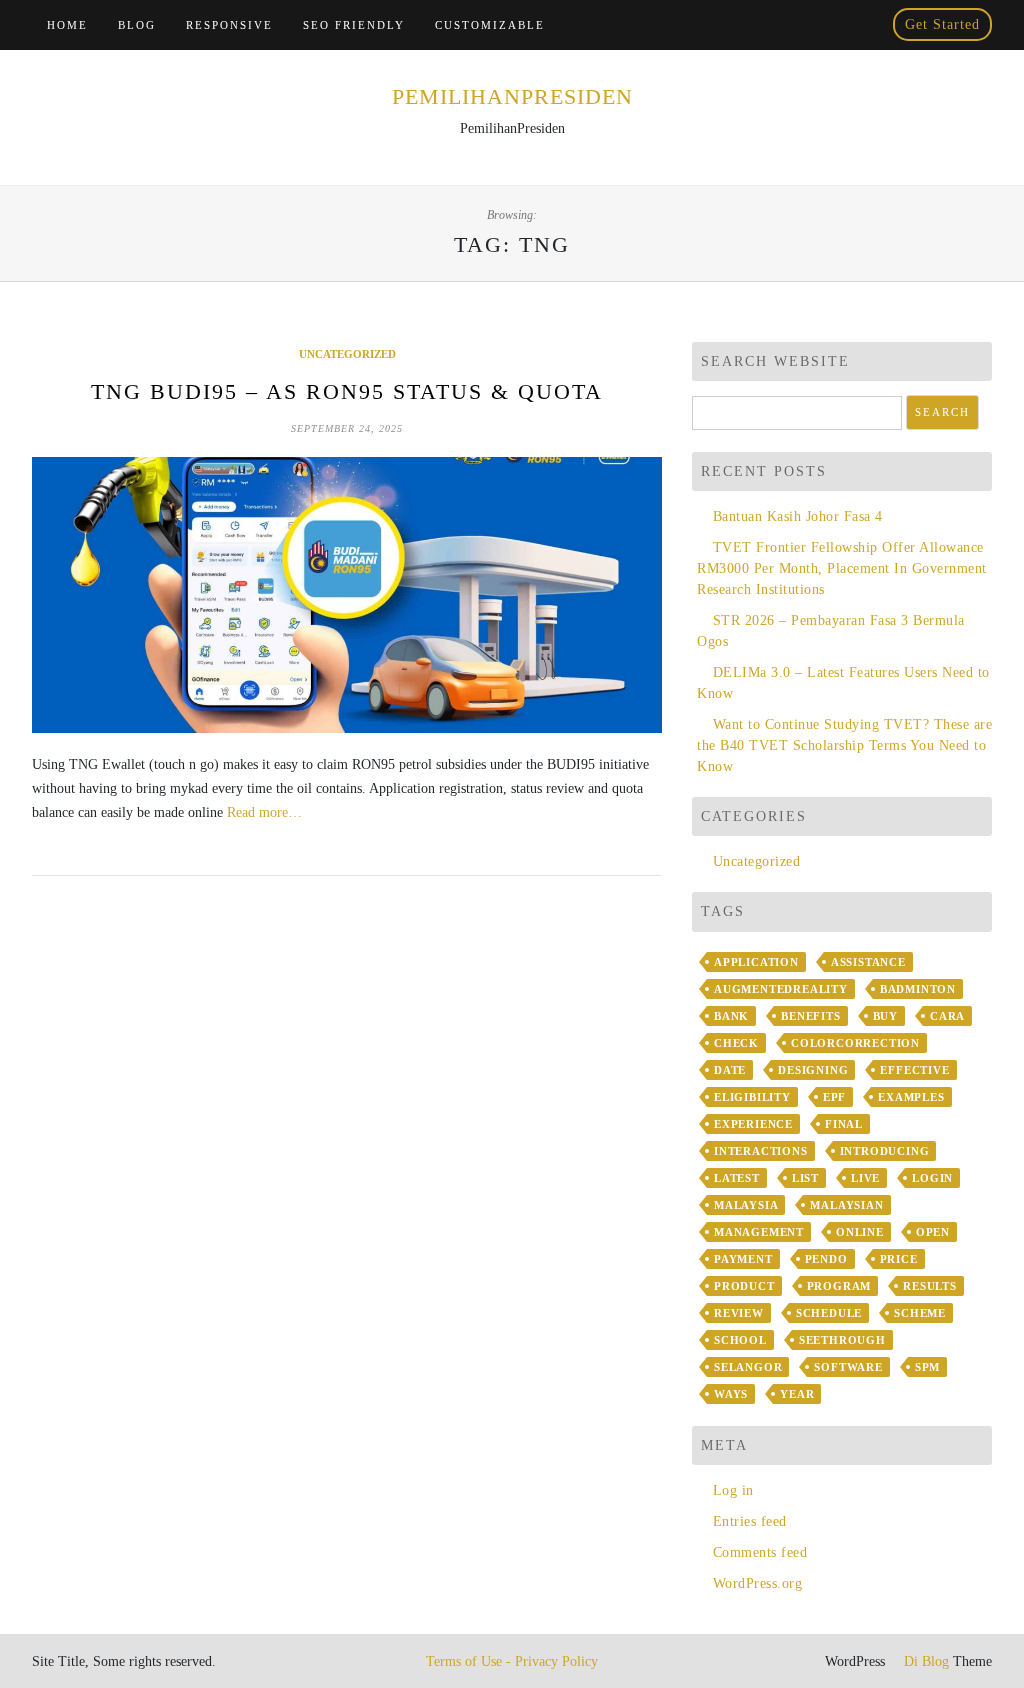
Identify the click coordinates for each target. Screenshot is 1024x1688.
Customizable (490, 25)
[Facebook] (779, 24)
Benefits (810, 1016)
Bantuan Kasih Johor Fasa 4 (798, 516)
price (899, 1259)
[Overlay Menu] (863, 24)
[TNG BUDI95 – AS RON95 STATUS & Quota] (347, 595)
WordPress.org (757, 1583)
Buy (885, 1016)
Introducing (885, 1151)
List (805, 1178)
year (797, 1394)
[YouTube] (835, 24)
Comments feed (760, 1552)
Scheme (920, 1313)
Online (860, 1232)
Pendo (826, 1259)
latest (737, 1178)
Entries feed (750, 1521)
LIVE (865, 1178)
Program (839, 1286)
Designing (813, 1070)
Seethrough (842, 1340)
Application (756, 962)
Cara (947, 1016)
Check (736, 1043)
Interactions (761, 1151)
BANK (731, 1016)
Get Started (942, 24)
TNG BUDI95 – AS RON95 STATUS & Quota (347, 391)
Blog (137, 25)
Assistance (868, 962)
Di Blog (924, 1661)
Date (730, 1070)
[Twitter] (807, 24)
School (740, 1340)
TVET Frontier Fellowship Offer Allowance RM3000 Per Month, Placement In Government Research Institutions (842, 568)
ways (731, 1394)
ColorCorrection (855, 1043)
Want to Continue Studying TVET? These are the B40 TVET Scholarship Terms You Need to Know (844, 745)
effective (914, 1070)
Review (739, 1313)
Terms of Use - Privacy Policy (512, 1661)
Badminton (918, 989)
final (844, 1124)
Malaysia (746, 1205)
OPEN (933, 1232)
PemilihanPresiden (512, 96)
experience (753, 1124)
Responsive (229, 25)
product (744, 1286)
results (930, 1286)
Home (67, 25)
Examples (911, 1097)
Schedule (829, 1313)
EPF (834, 1097)
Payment (743, 1259)
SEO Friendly (354, 25)
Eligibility (752, 1097)
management (759, 1232)
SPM (927, 1367)
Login (932, 1178)
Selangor (748, 1367)
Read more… (264, 812)
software (848, 1367)
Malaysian (846, 1205)
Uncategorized (347, 354)
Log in (733, 1490)
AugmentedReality (781, 989)
